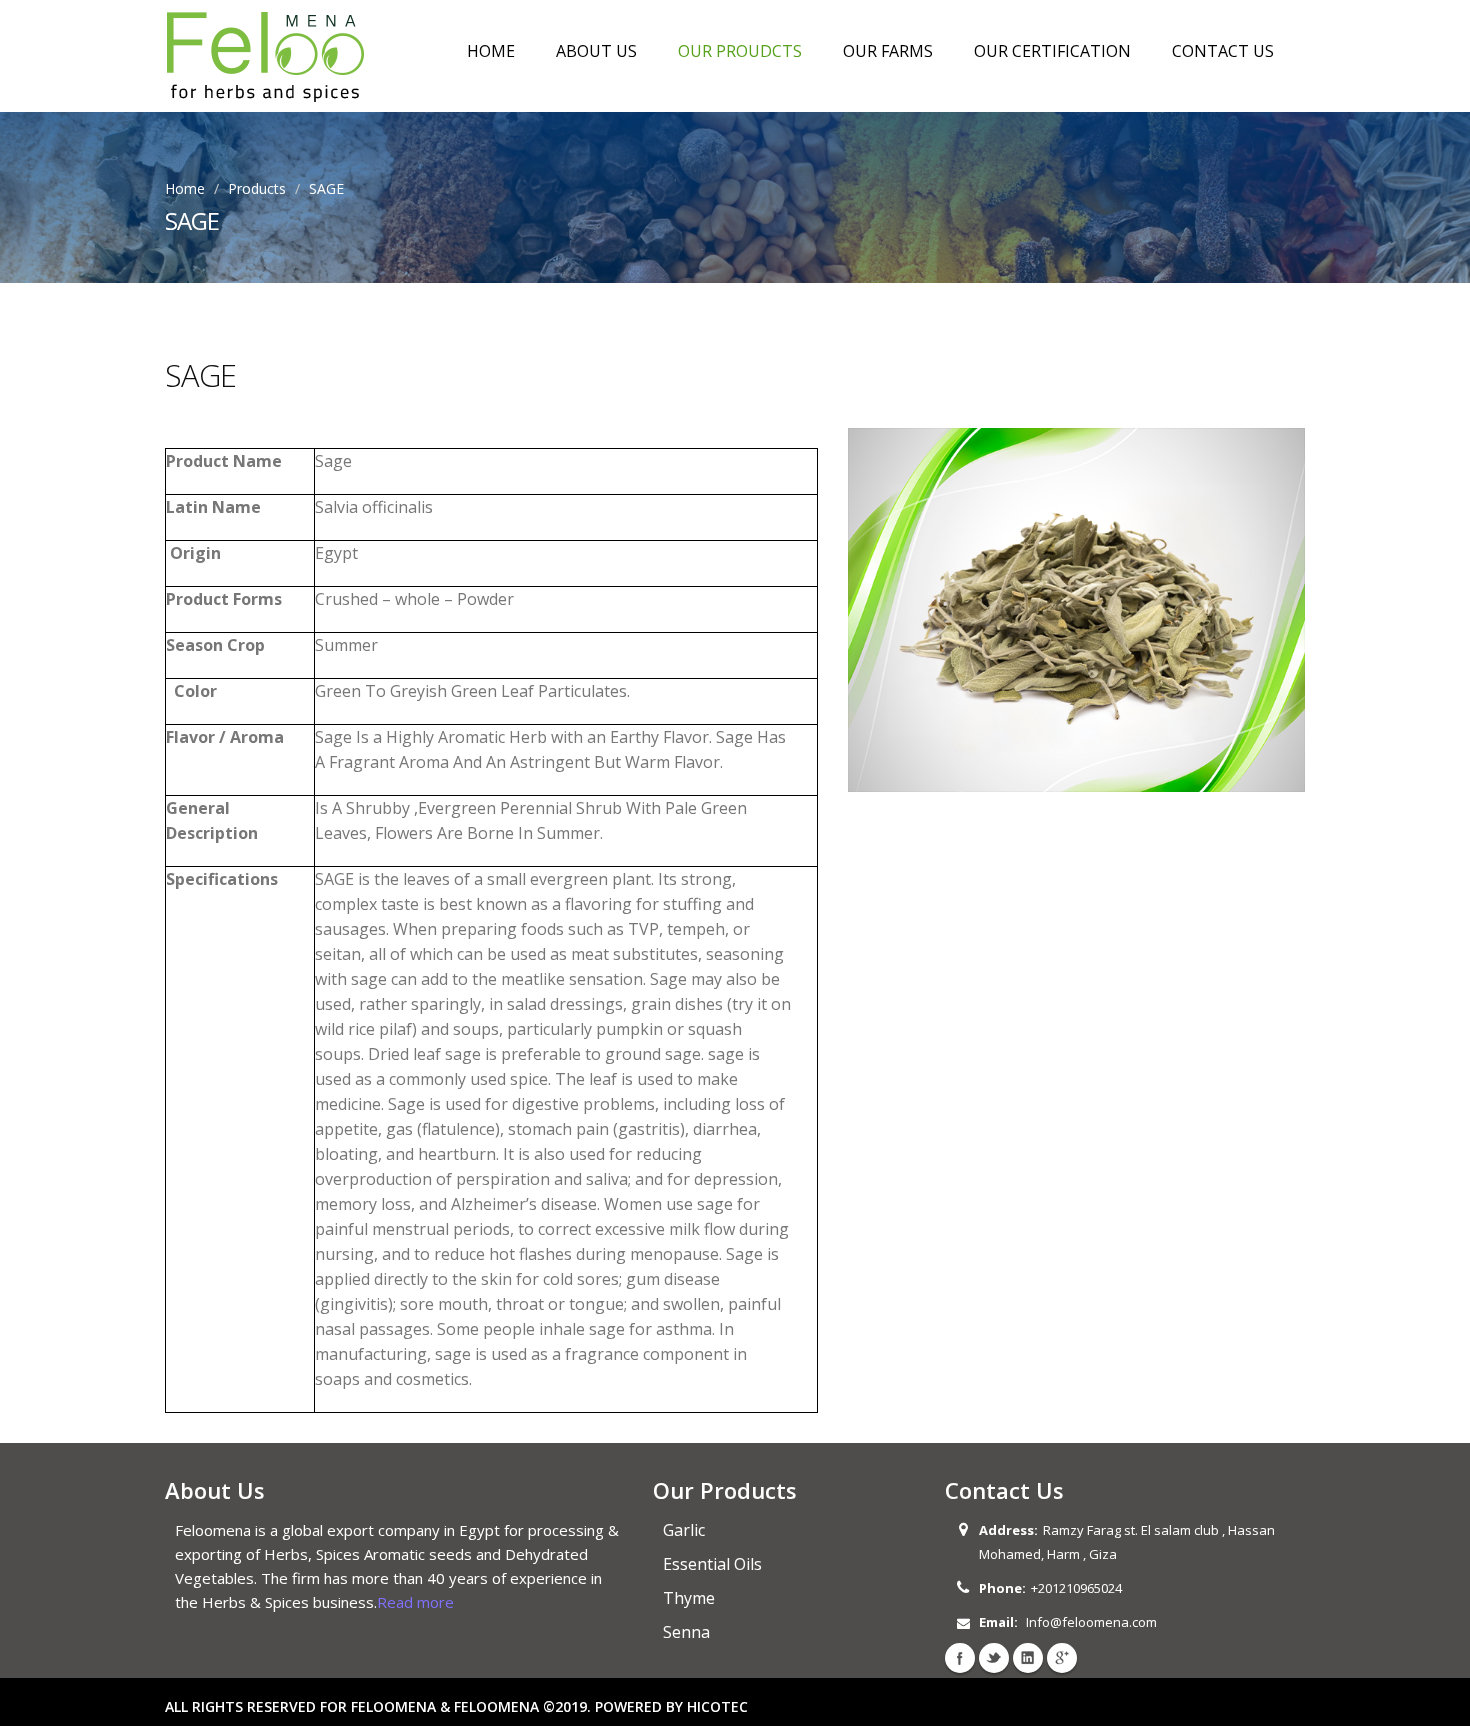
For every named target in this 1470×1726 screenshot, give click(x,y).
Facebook (960, 1658)
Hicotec (717, 1706)
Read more (415, 1602)
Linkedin (1028, 1658)
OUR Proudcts (740, 51)
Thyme (689, 1598)
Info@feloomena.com (1091, 1622)
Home (491, 51)
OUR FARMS (888, 51)
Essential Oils (712, 1564)
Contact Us (1223, 51)
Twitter (994, 1658)
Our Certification (1052, 51)
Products (257, 188)
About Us (596, 51)
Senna (686, 1632)
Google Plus (1062, 1658)
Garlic (684, 1530)
